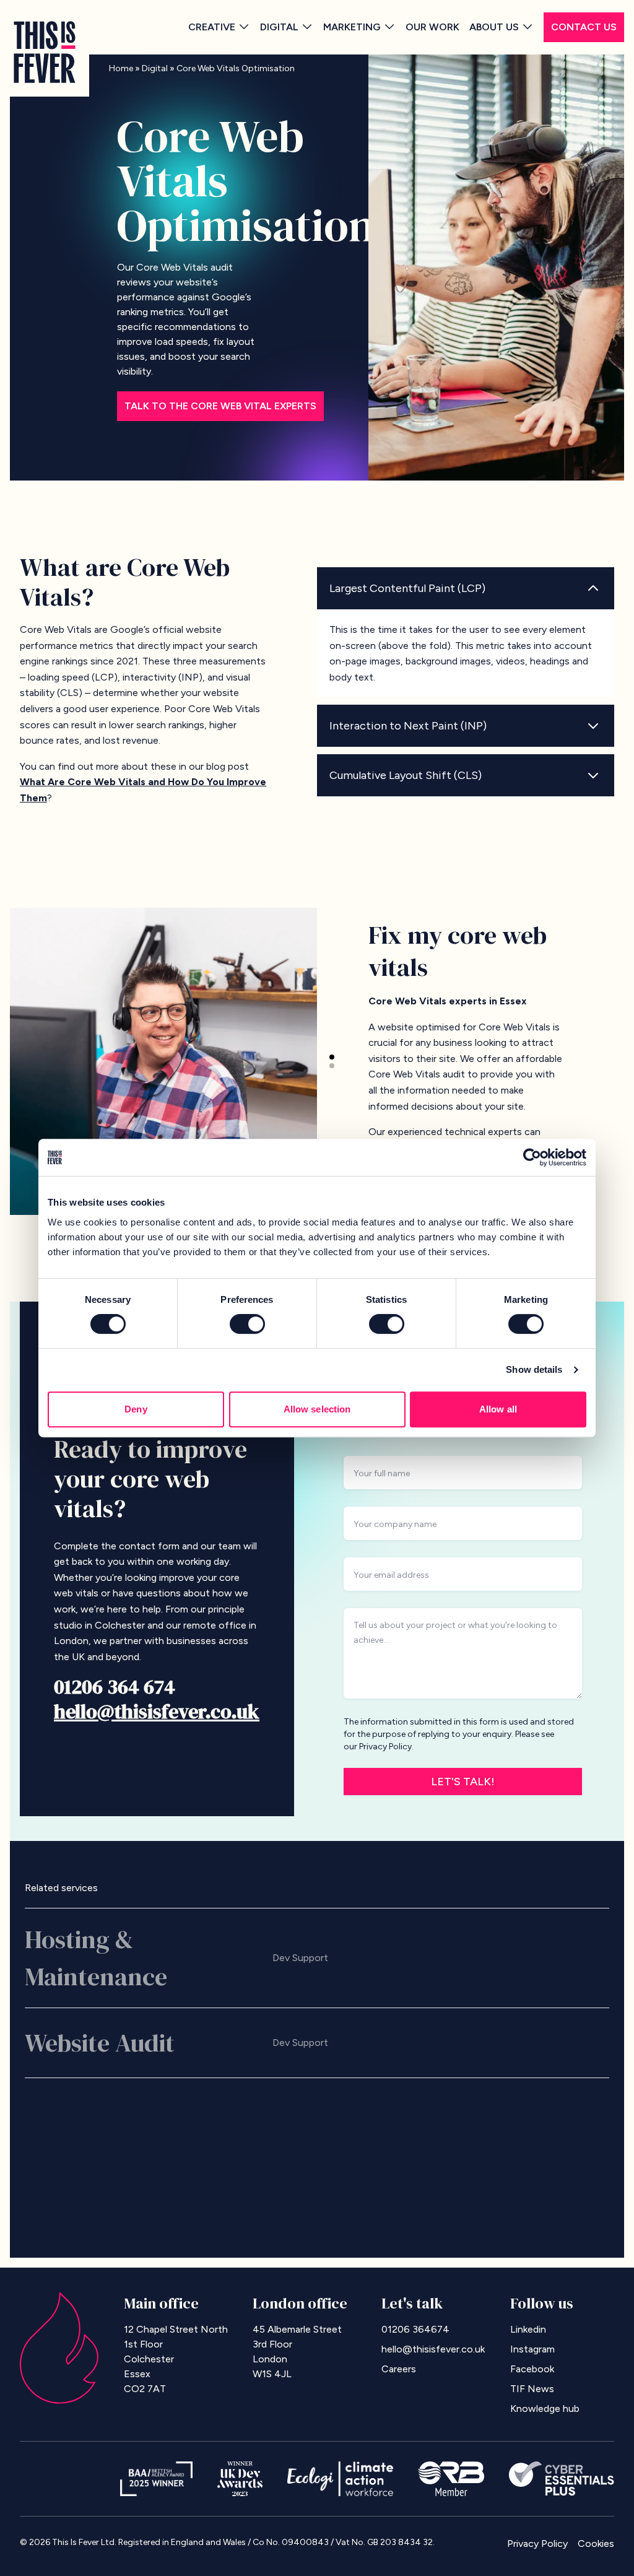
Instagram (532, 2349)
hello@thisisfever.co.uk (157, 1712)
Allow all (498, 1409)
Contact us (584, 27)
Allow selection (317, 1409)
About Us (494, 27)
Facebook (532, 2369)
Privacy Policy (537, 2543)
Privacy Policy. (386, 1747)
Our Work (432, 27)
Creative (212, 27)
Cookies (596, 2543)
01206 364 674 (115, 1687)
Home (121, 68)
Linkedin (528, 2329)
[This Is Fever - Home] (45, 52)
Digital (279, 27)
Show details (534, 1369)
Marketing (352, 27)
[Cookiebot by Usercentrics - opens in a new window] (532, 1157)
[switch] (247, 1324)
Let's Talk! (463, 1782)
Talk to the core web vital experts (220, 406)
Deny (136, 1409)
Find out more (565, 1958)
